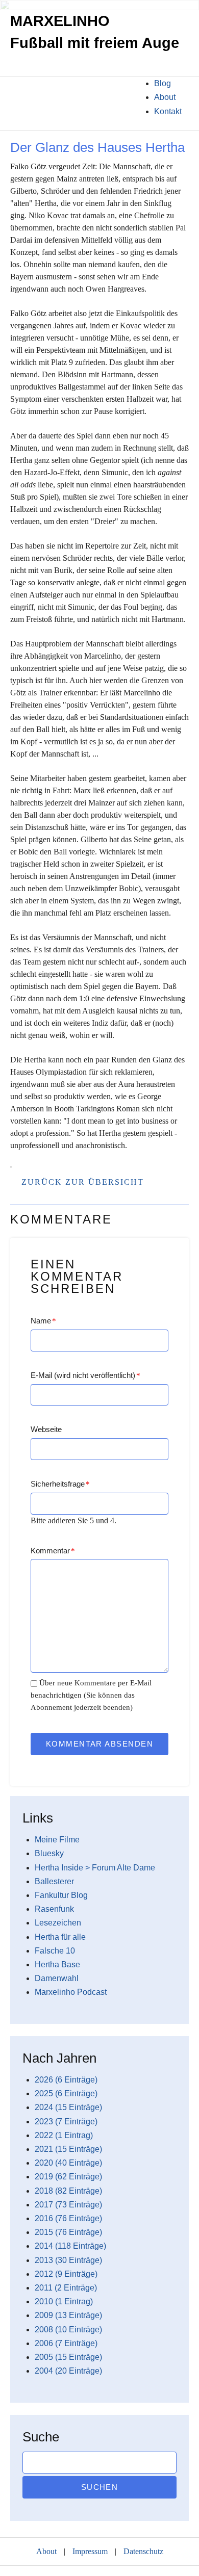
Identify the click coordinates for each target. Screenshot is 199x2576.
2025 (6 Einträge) (66, 2093)
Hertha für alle (60, 1937)
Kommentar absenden (100, 1744)
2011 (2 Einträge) (66, 2288)
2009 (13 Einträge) (68, 2315)
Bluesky (49, 1853)
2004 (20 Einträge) (68, 2371)
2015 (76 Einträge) (68, 2232)
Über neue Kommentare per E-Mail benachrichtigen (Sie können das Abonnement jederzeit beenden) (91, 1695)
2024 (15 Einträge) (68, 2107)
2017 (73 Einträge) (68, 2205)
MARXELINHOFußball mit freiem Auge (95, 32)
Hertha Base (57, 1964)
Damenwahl (57, 1978)
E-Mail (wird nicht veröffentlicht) (85, 1375)
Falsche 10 (55, 1951)
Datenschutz (143, 2551)
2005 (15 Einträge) (68, 2357)
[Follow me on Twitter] (10, 92)
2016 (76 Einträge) (68, 2218)
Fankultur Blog (61, 1895)
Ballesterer (54, 1881)
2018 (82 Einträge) (68, 2191)
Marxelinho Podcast (71, 1992)
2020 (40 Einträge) (68, 2163)
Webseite (46, 1429)
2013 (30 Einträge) (68, 2260)
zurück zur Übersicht (83, 1182)
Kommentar (53, 1551)
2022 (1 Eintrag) (64, 2135)
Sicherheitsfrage (60, 1484)
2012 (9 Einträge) (66, 2274)
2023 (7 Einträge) (66, 2122)
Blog (163, 83)
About (165, 97)
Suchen (100, 2487)
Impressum (90, 2551)
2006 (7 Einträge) (66, 2343)
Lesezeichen (58, 1923)
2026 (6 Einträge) (66, 2080)
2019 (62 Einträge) (68, 2177)
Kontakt (168, 111)
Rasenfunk (54, 1909)
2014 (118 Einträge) (70, 2246)
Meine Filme (57, 1840)
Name (43, 1321)
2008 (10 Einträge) (68, 2330)
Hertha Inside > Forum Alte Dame (95, 1868)
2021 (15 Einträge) (68, 2149)
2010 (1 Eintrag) (64, 2301)
